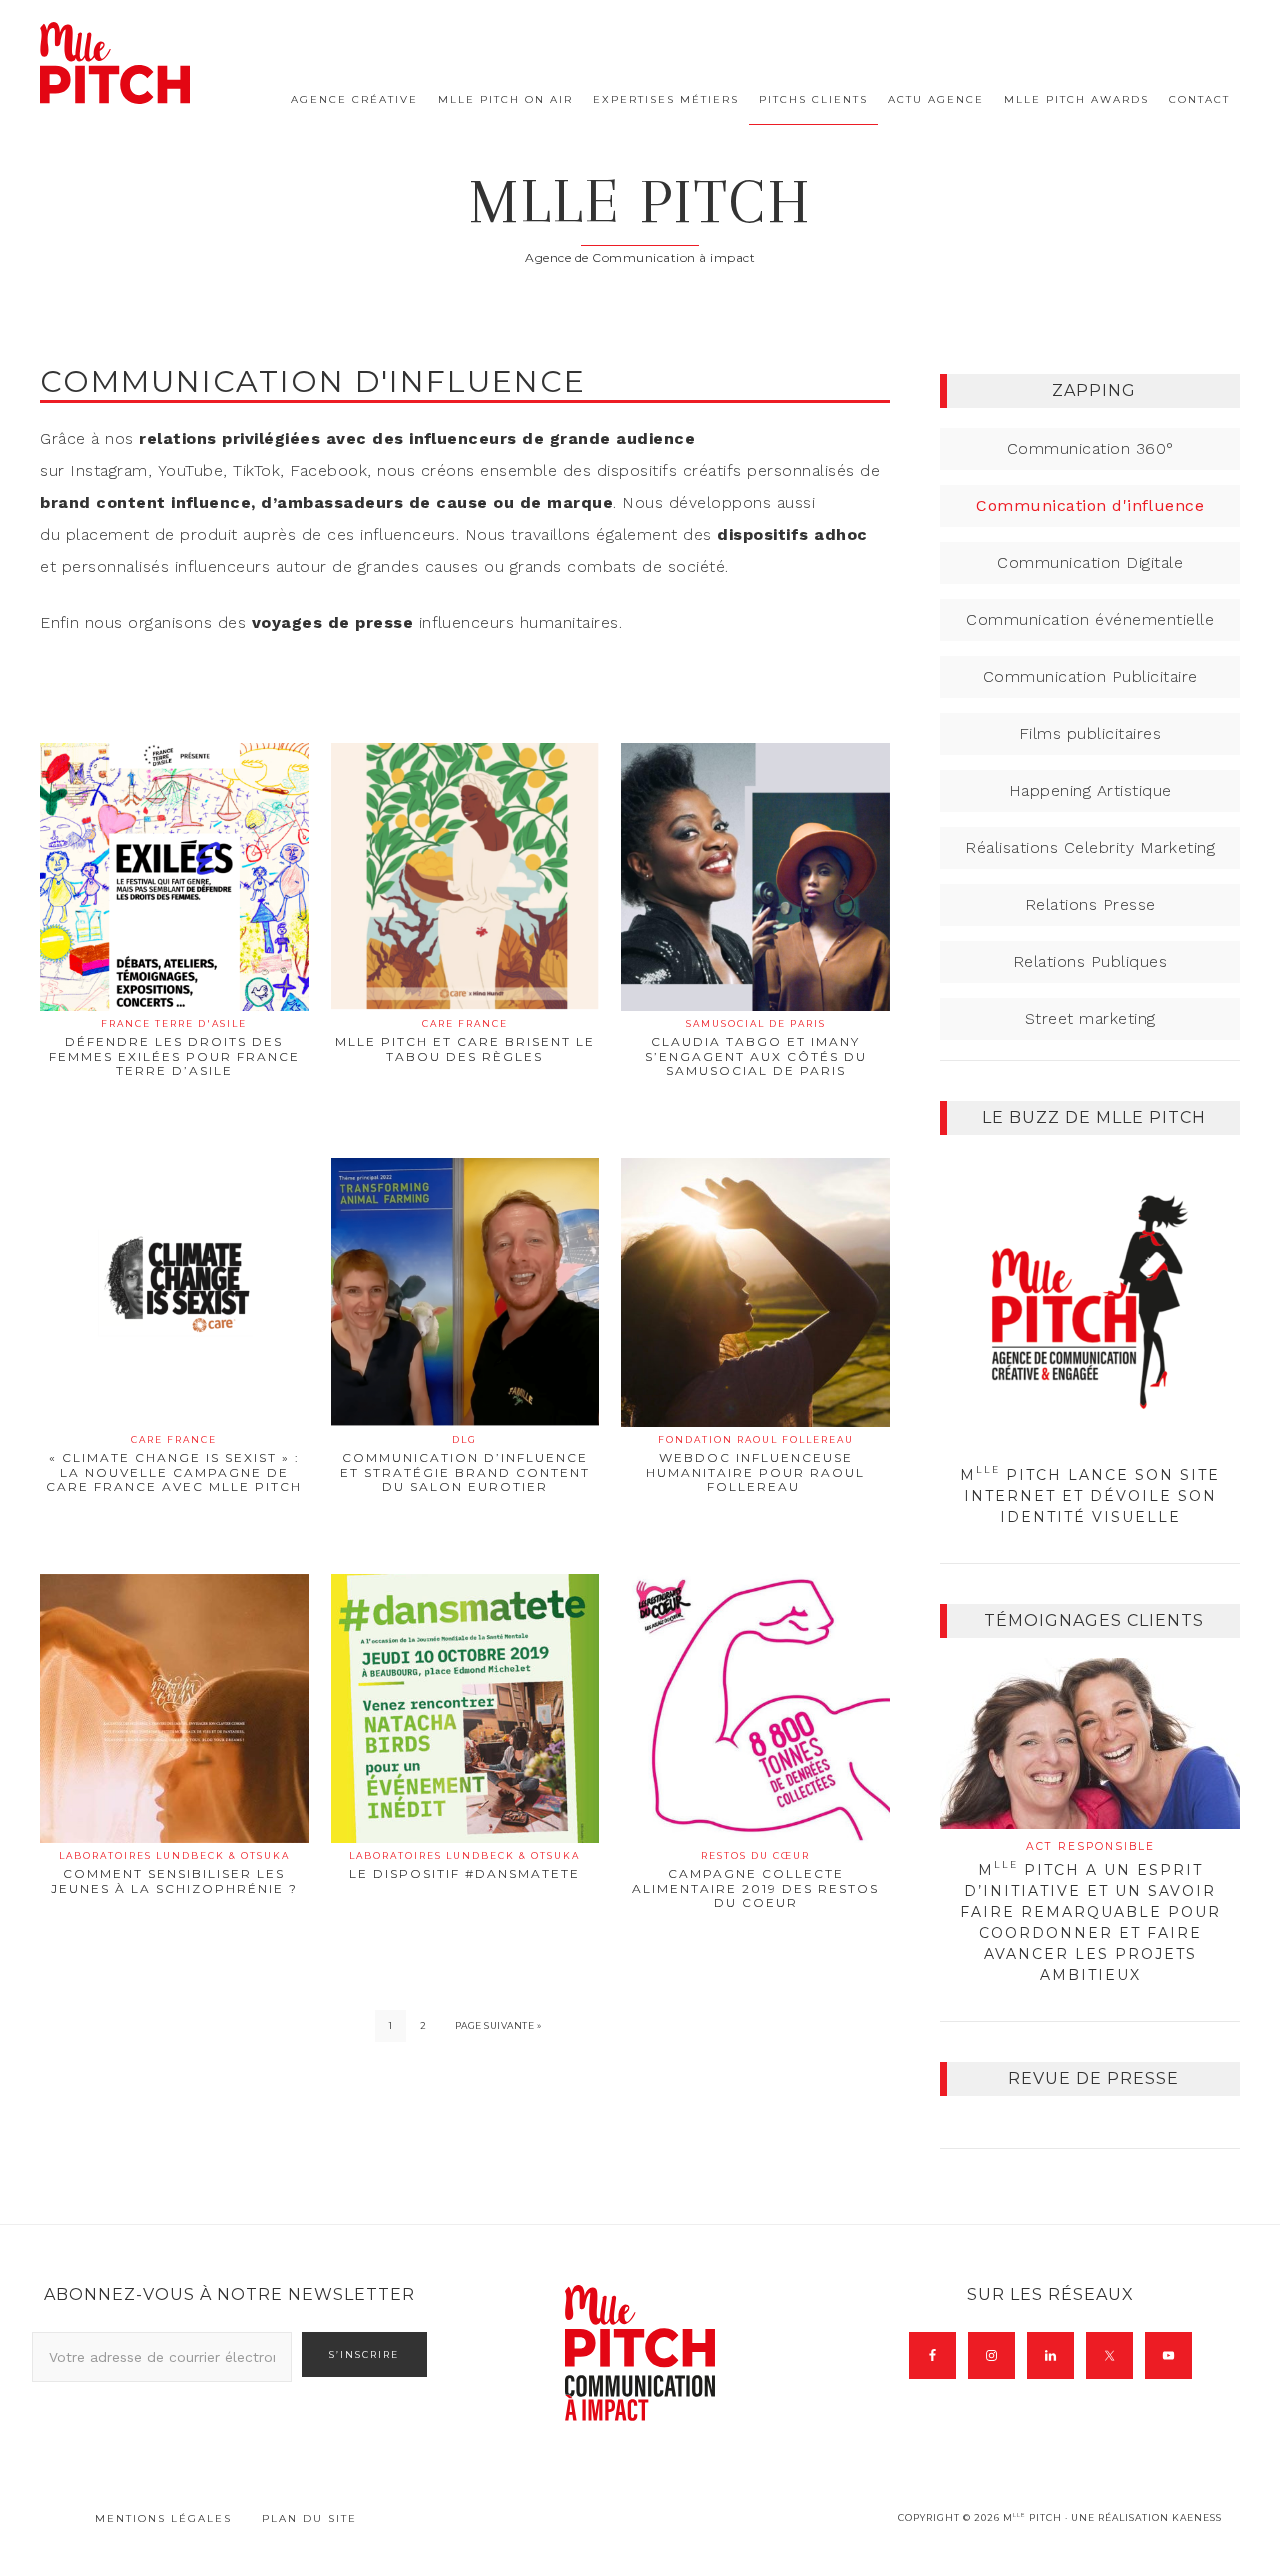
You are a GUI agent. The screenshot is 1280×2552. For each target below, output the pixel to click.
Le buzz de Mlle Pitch (1094, 1117)
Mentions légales (163, 2518)
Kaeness (1197, 2517)
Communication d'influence (1090, 505)
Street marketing (1090, 1018)
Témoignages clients (1094, 1620)
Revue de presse (1093, 2078)
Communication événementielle (1090, 619)
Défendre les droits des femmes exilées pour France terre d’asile (174, 1048)
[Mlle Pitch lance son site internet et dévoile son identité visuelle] (1090, 1305)
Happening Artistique (1090, 790)
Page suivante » (498, 2025)
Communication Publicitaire (1090, 676)
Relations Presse (1090, 904)
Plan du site (309, 2518)
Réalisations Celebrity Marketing (1090, 847)
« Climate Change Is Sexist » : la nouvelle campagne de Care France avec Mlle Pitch (174, 1464)
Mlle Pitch (640, 201)
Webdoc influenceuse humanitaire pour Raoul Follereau (755, 1464)
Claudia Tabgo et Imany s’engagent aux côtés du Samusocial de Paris (756, 1048)
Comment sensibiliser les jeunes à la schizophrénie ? (174, 1872)
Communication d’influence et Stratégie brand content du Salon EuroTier (465, 1464)
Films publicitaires (1090, 733)
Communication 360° (1090, 448)
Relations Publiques (1090, 961)
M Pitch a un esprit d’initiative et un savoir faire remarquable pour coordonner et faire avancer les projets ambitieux (1090, 1912)
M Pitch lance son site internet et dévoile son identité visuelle (1090, 1496)
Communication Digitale (1090, 562)
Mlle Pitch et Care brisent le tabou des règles (465, 1040)
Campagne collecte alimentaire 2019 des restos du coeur (755, 1880)
